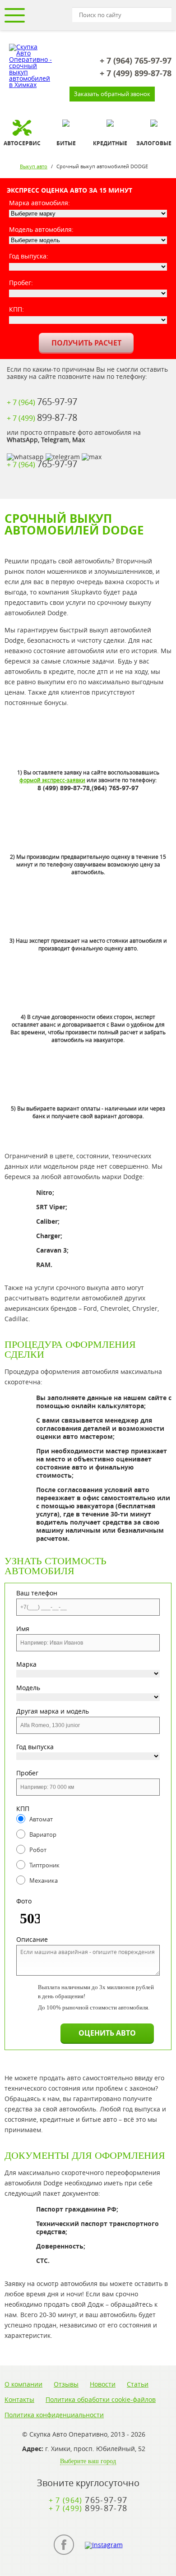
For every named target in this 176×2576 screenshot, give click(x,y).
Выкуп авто (34, 166)
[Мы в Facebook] (64, 2545)
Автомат (41, 1819)
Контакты (19, 2400)
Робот (38, 1850)
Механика (44, 1880)
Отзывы (66, 2384)
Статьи (138, 2384)
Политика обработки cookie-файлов (101, 2400)
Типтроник (44, 1865)
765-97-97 (136, 61)
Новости (103, 2384)
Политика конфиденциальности (54, 2415)
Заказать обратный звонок (112, 94)
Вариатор (43, 1834)
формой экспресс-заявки (52, 780)
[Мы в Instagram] (104, 2545)
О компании (23, 2384)
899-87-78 (136, 74)
